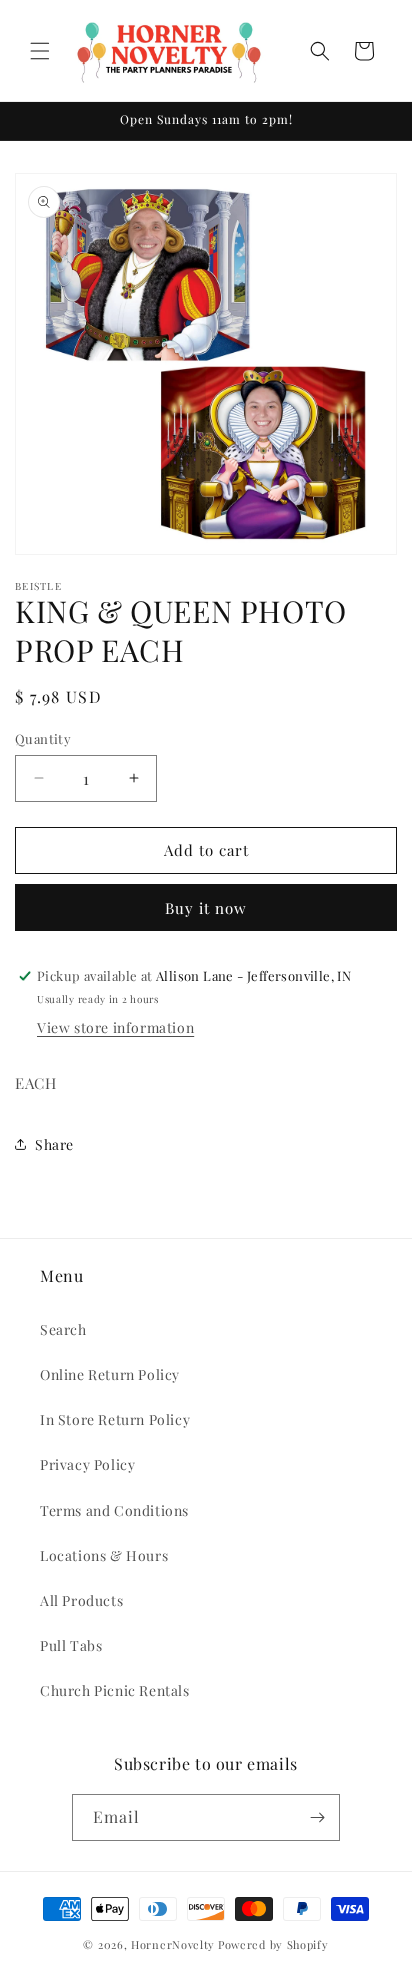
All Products (81, 1600)
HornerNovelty (173, 1944)
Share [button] (54, 1144)
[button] (40, 51)
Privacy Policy (87, 1464)
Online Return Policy (110, 1374)
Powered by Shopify (273, 1944)
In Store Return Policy (115, 1419)
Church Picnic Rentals (115, 1690)
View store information (115, 1027)
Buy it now (206, 908)
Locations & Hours (104, 1555)
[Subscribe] (317, 1817)
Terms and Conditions (114, 1510)
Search (63, 1329)
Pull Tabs (71, 1645)
